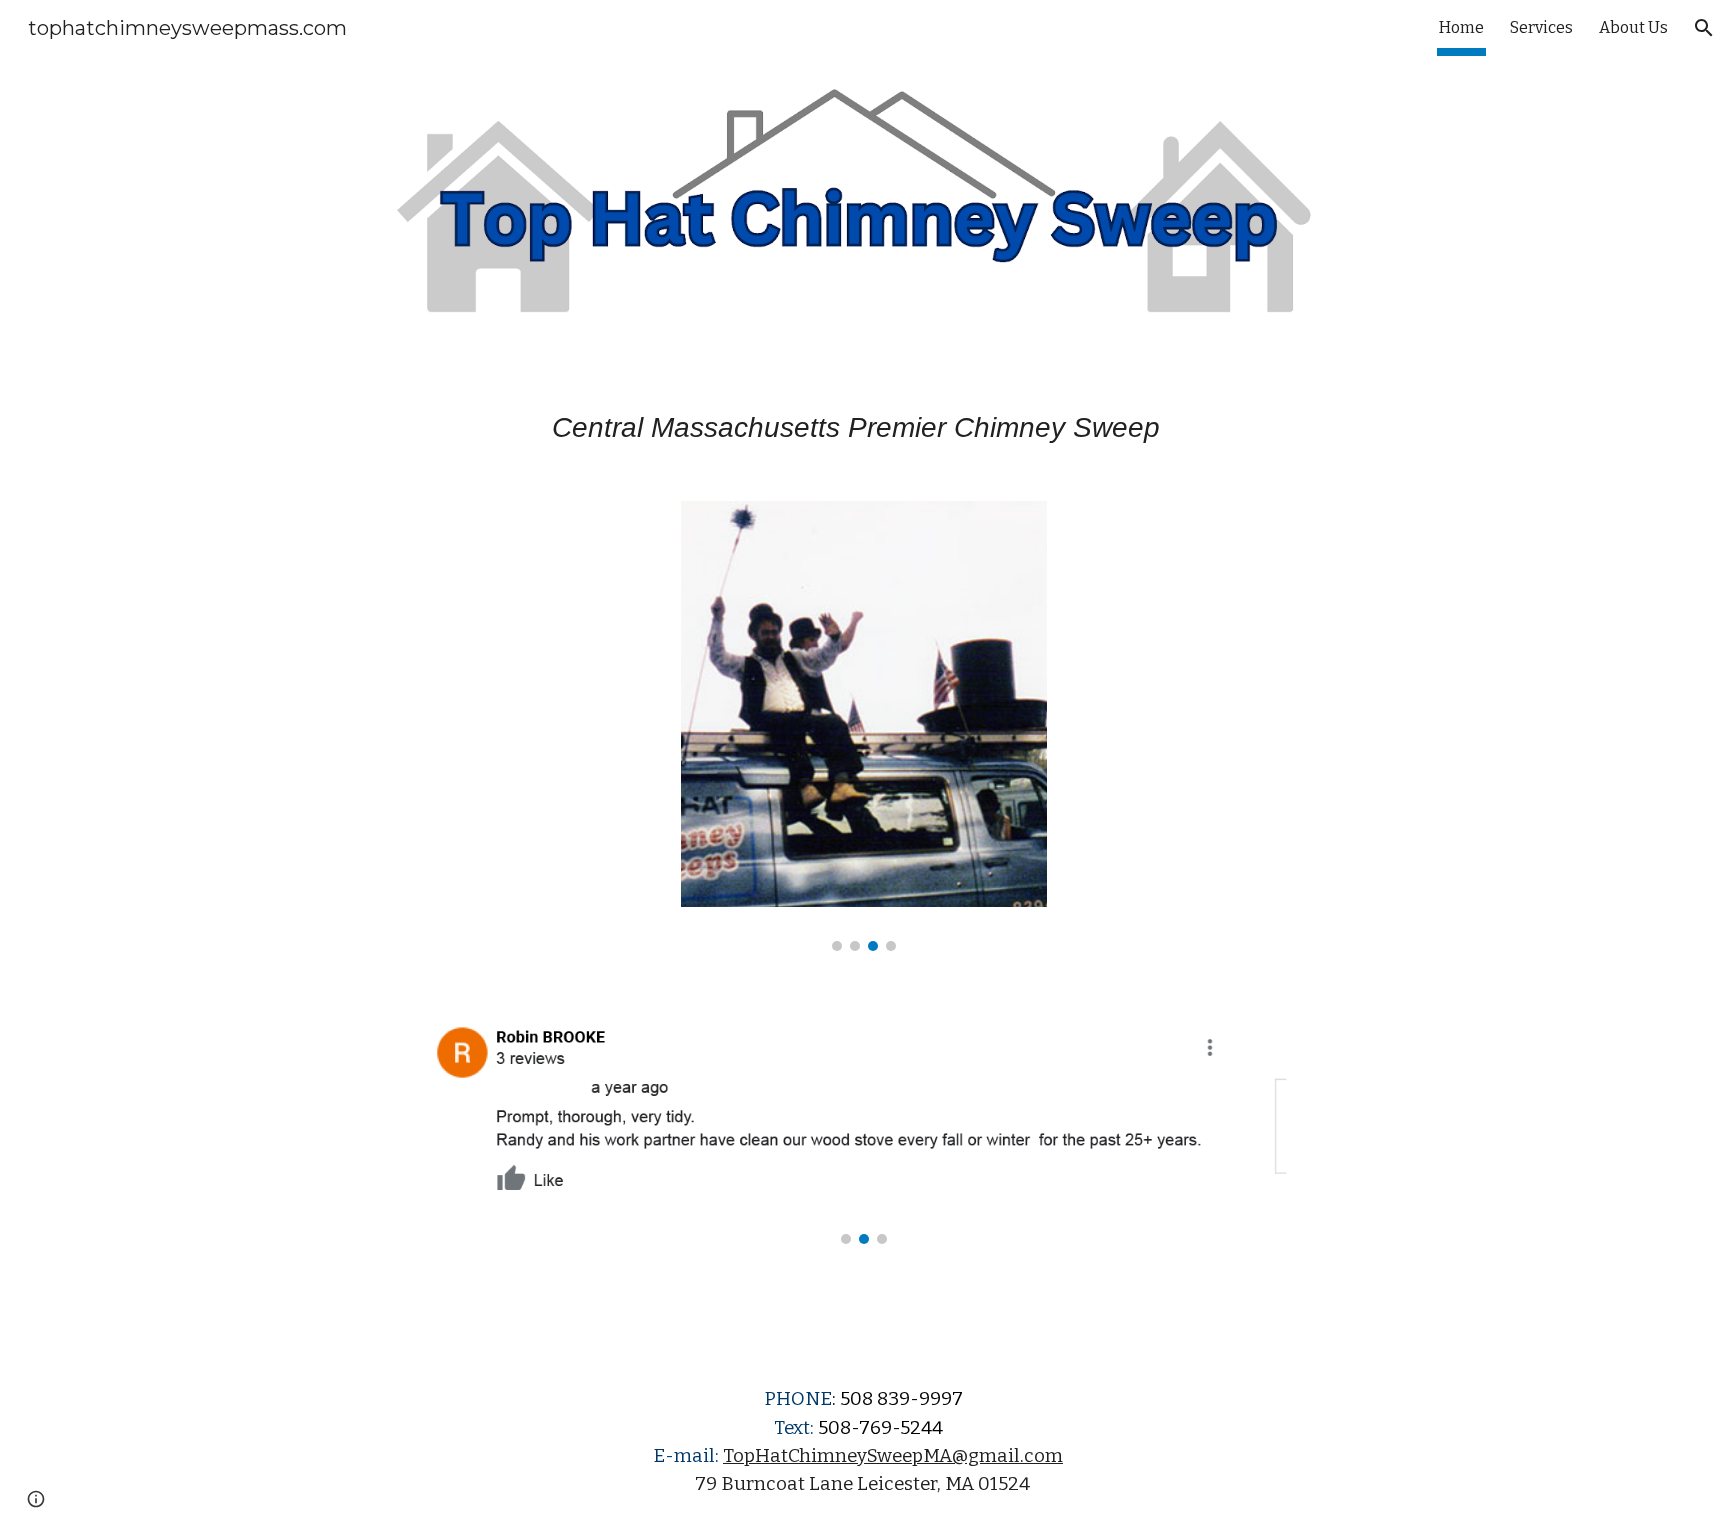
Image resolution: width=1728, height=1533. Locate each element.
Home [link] (1461, 27)
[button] (1704, 28)
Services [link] (1541, 27)
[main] (864, 427)
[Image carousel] (863, 725)
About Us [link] (1633, 27)
